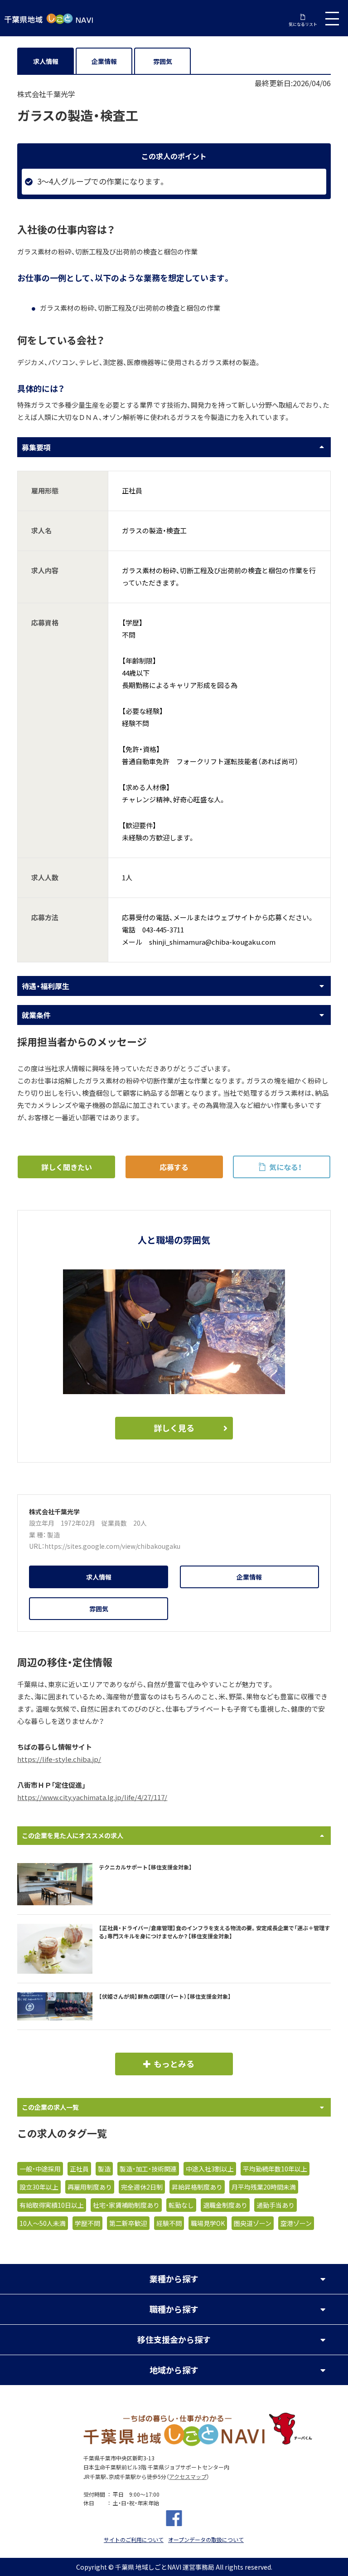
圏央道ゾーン (253, 2223)
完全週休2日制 (142, 2187)
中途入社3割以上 (210, 2169)
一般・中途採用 (40, 2169)
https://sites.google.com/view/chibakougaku (112, 1546)
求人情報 (46, 61)
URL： (37, 1546)
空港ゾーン (296, 2223)
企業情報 (104, 61)
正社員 (79, 2169)
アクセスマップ (188, 2477)
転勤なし (181, 2205)
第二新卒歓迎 (128, 2223)
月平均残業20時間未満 (264, 2187)
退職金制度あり (225, 2205)
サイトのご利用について (134, 2540)
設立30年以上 (39, 2187)
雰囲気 (163, 61)
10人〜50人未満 (43, 2223)
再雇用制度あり (90, 2187)
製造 (53, 1535)
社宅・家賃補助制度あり (126, 2205)
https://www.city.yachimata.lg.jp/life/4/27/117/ (92, 1797)
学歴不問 (87, 2223)
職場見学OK (208, 2223)
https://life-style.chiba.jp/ (59, 1759)
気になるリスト (303, 24)
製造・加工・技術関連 (148, 2169)
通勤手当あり (275, 2205)
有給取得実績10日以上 (52, 2205)
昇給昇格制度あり (197, 2187)
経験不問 (169, 2223)
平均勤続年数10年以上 (275, 2169)
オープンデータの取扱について (206, 2540)
